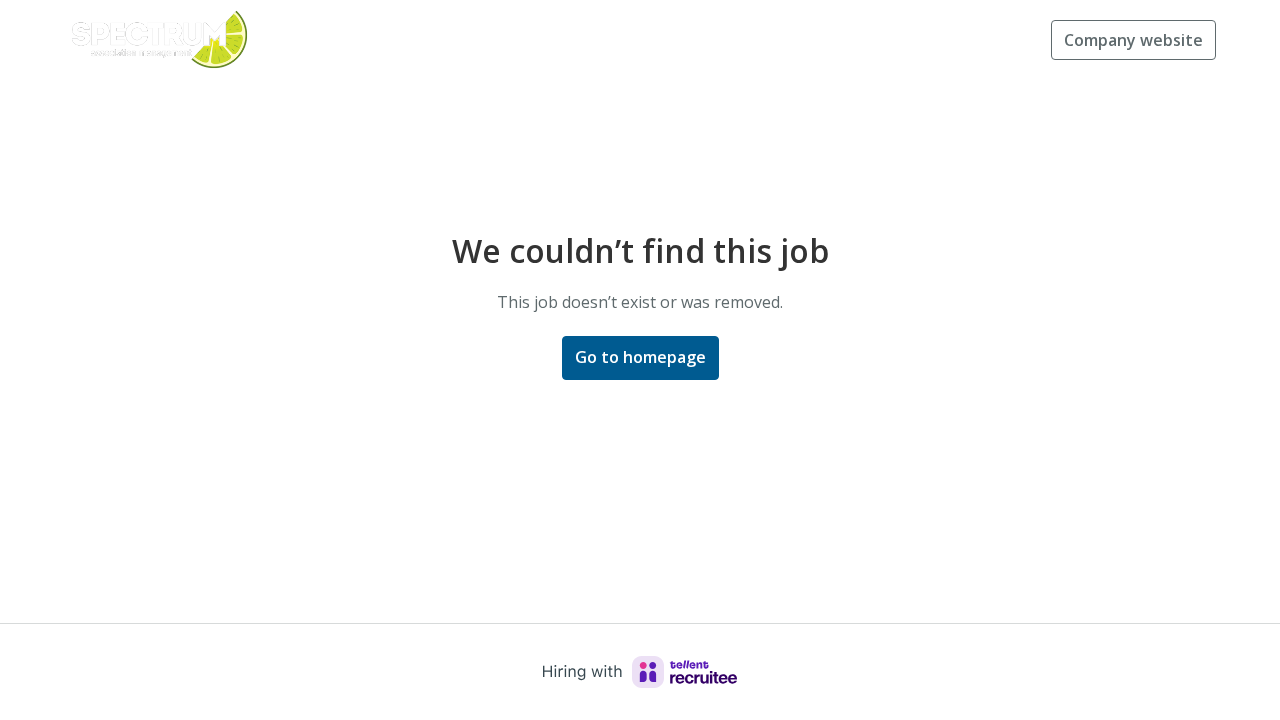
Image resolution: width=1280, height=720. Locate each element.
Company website (1133, 40)
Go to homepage (640, 357)
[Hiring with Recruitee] (640, 672)
